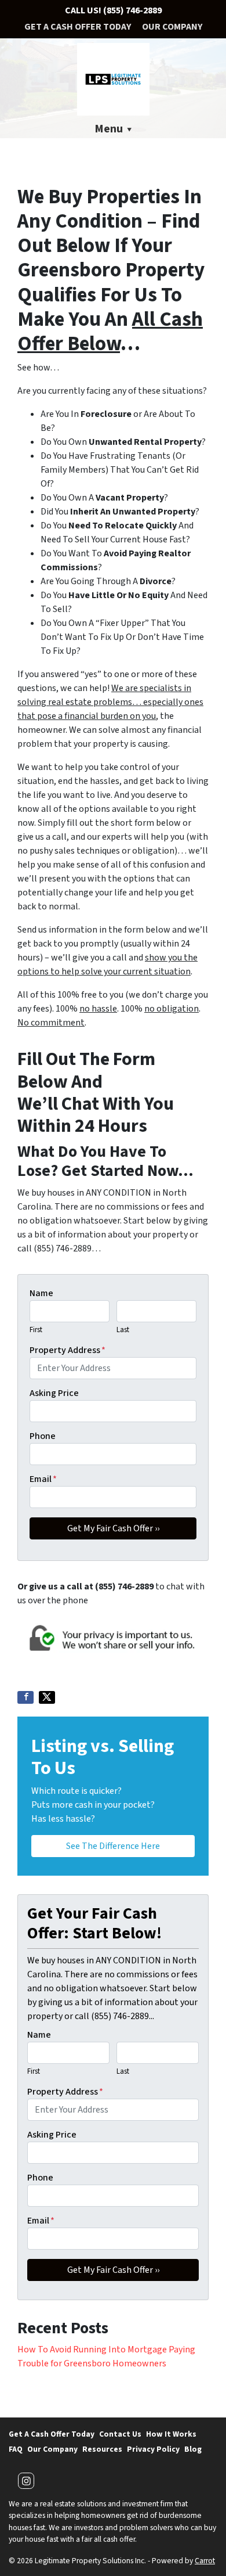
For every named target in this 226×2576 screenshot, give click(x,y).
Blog (193, 2449)
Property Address (68, 1350)
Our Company (172, 27)
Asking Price (54, 1393)
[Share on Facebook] (25, 1697)
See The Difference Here (113, 1846)
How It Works (171, 2434)
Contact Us (120, 2434)
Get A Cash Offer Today (78, 27)
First (36, 1330)
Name (41, 1293)
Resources (102, 2449)
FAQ (16, 2449)
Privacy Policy (153, 2449)
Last (123, 1330)
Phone (43, 1436)
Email (43, 1479)
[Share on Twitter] (47, 1697)
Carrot (205, 2561)
